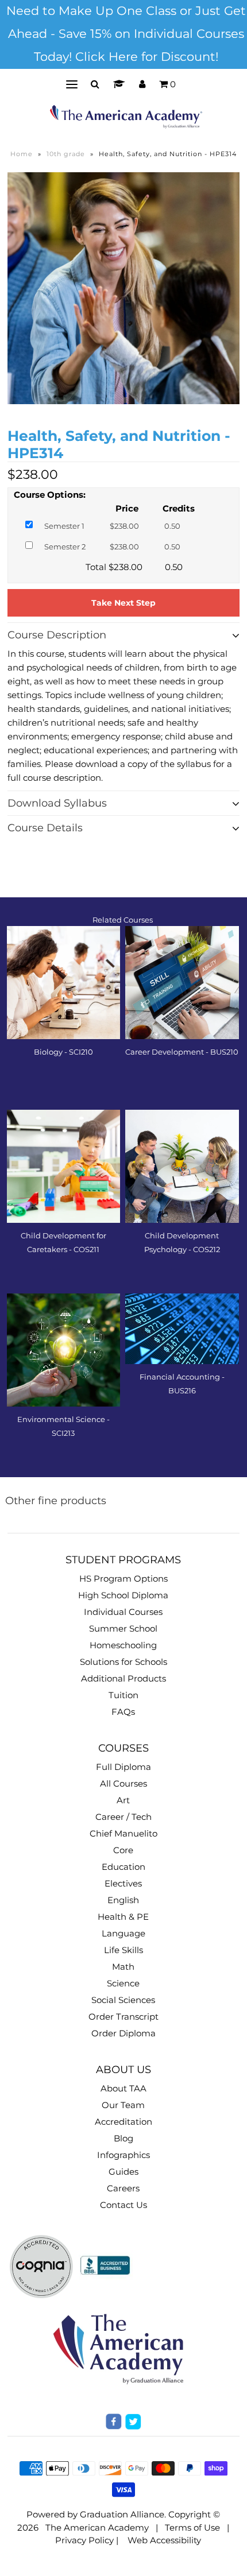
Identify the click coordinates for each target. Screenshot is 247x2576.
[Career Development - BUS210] (182, 983)
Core (123, 1850)
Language (123, 1933)
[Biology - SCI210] (64, 983)
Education (123, 1867)
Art (123, 1800)
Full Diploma (123, 1767)
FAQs (123, 1712)
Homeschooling (123, 1645)
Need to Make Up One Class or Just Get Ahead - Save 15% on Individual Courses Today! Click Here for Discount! (126, 34)
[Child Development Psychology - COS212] (182, 1167)
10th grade (66, 154)
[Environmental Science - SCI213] (64, 1350)
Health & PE (123, 1917)
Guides (123, 2172)
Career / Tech (123, 1817)
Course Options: (50, 495)
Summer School (123, 1628)
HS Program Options (123, 1578)
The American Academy (97, 2527)
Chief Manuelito (123, 1833)
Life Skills (123, 1950)
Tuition (123, 1695)
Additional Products (123, 1678)
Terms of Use (192, 2527)
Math (123, 1967)
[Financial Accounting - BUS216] (182, 1329)
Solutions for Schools (123, 1662)
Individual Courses (123, 1612)
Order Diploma (123, 2033)
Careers (123, 2188)
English (123, 1900)
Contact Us (123, 2205)
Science (123, 1983)
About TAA (123, 2088)
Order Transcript (123, 2017)
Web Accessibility (164, 2540)
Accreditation (123, 2122)
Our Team (123, 2105)
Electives (123, 1883)
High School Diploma (123, 1595)
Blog (123, 2138)
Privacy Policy (84, 2540)
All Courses (123, 1783)
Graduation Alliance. (123, 2514)
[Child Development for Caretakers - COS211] (64, 1167)
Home (22, 154)
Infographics (123, 2155)
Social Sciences (123, 2000)
